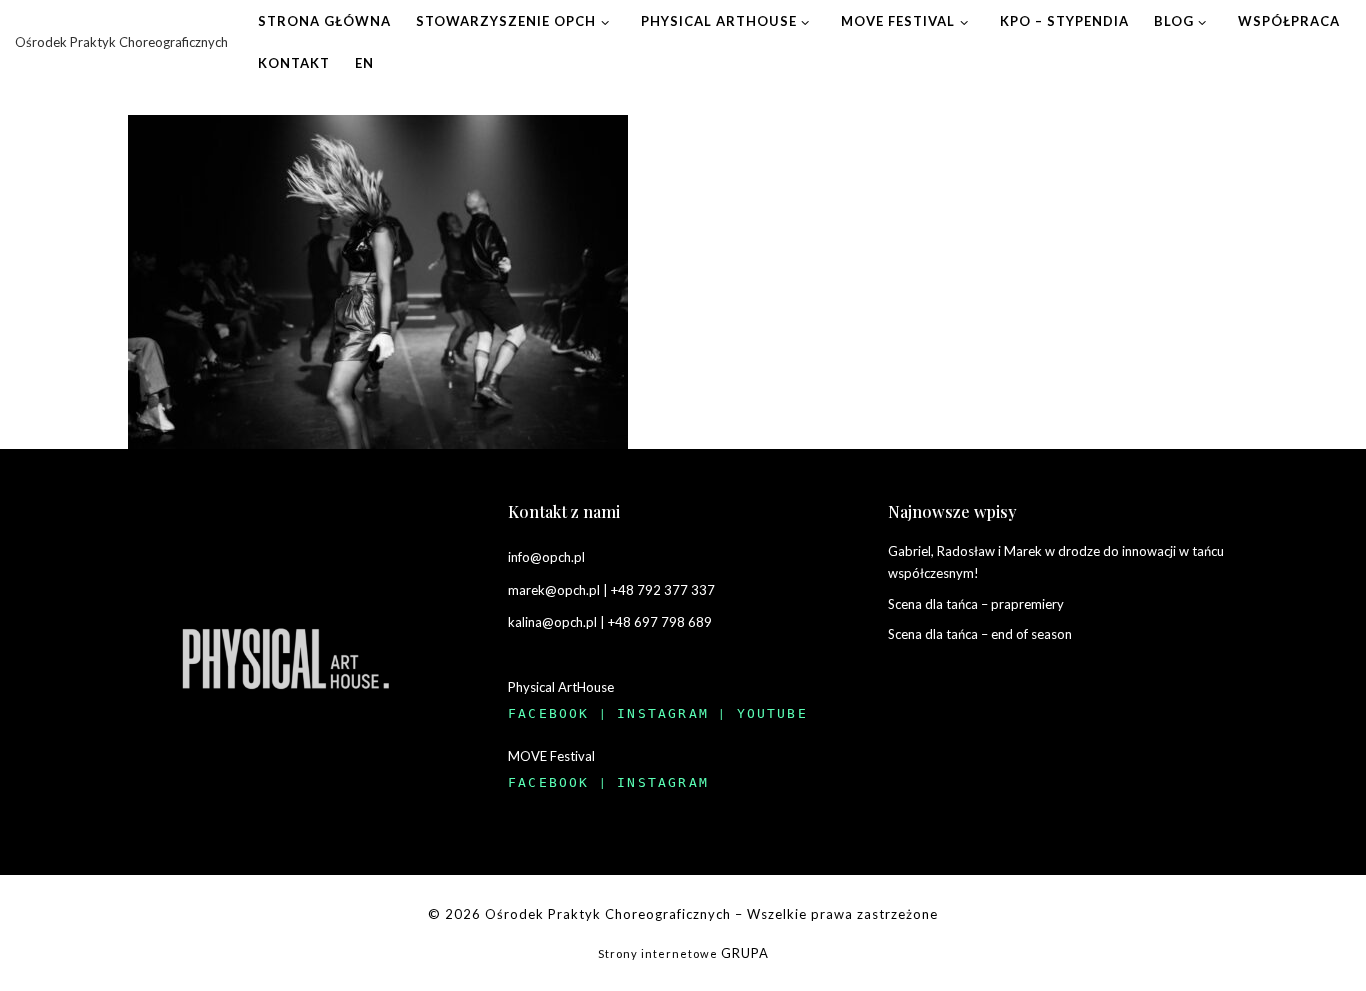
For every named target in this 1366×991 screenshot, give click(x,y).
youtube (772, 713)
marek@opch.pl (554, 590)
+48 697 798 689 (660, 622)
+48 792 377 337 (663, 590)
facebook (549, 713)
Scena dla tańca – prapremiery (976, 604)
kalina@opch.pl (552, 622)
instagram (663, 713)
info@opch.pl (546, 557)
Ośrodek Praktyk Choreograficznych (608, 914)
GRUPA (745, 953)
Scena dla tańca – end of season (980, 634)
